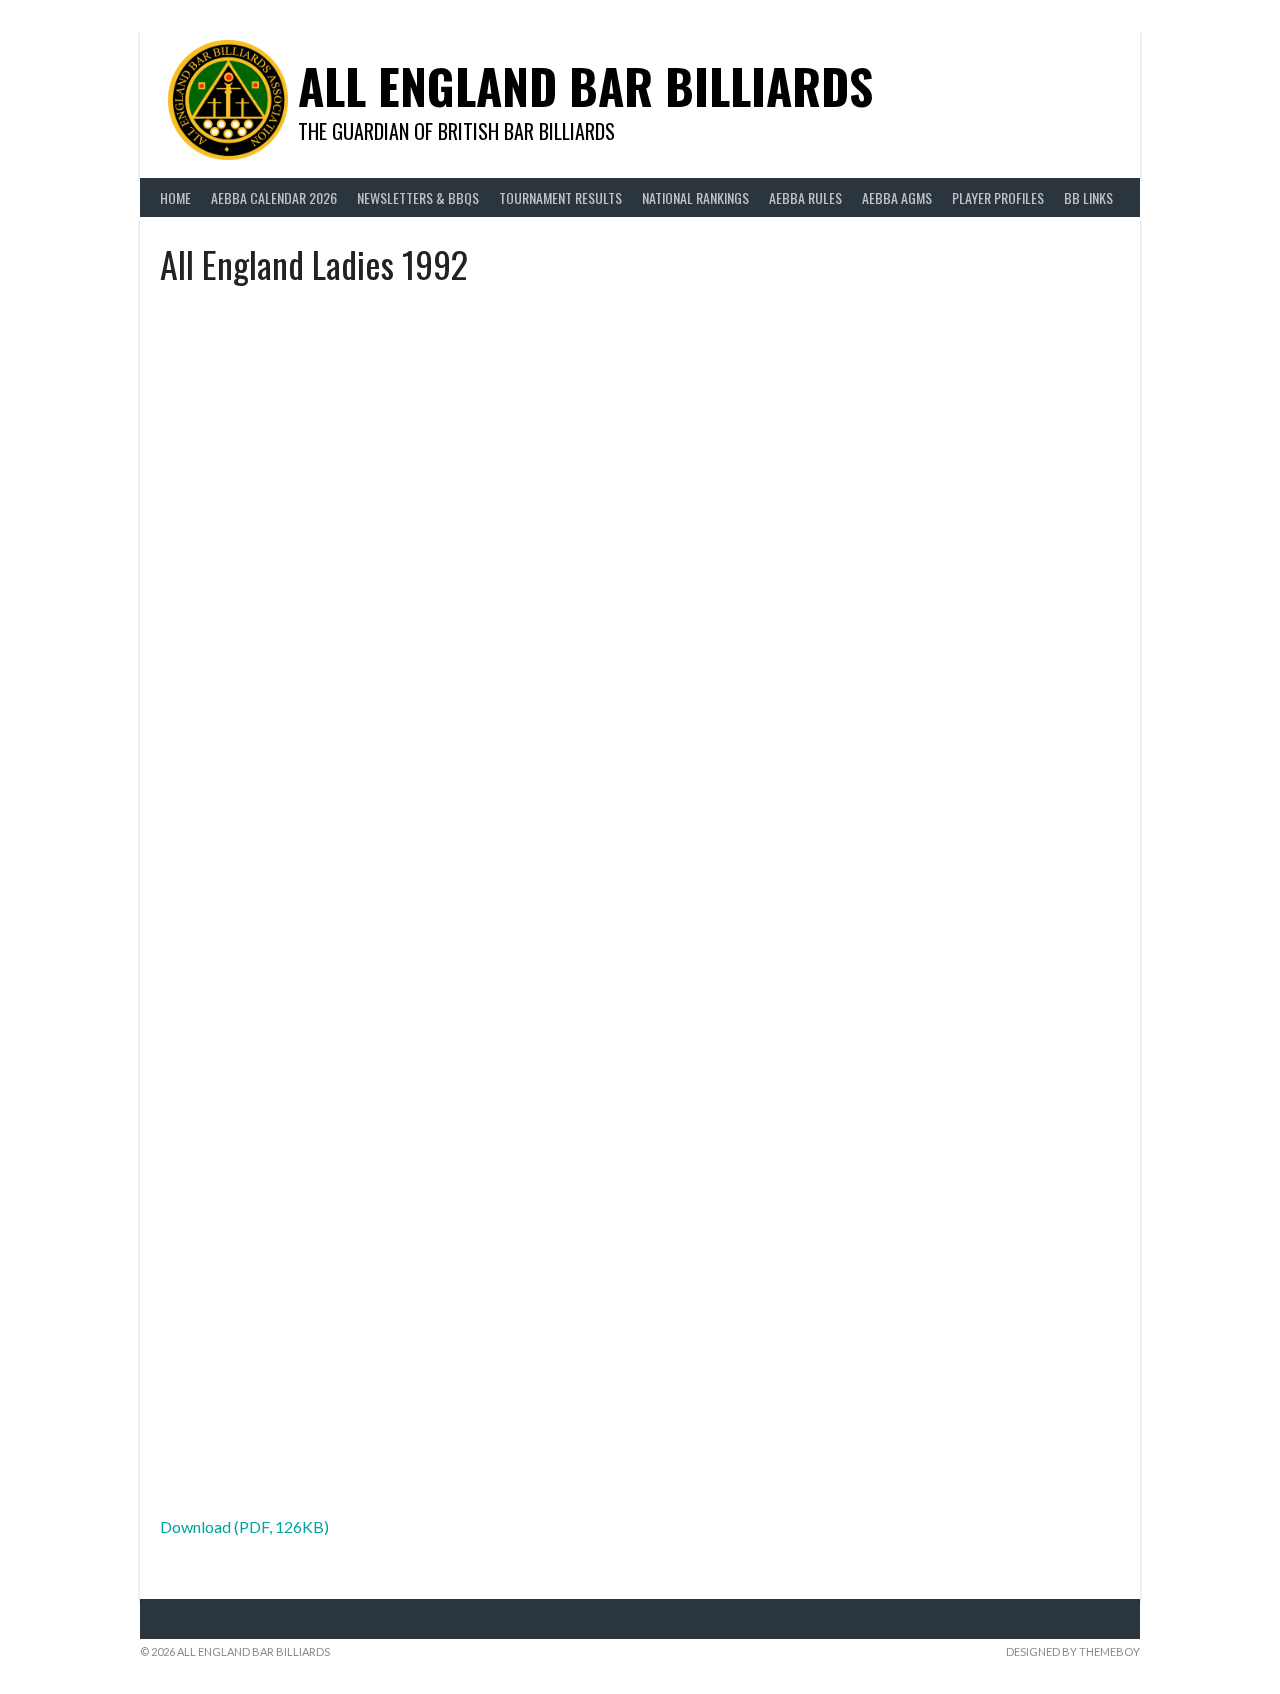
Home (175, 197)
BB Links (1088, 197)
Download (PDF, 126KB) (244, 1526)
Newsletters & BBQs (418, 197)
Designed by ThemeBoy (1073, 1651)
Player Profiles (998, 197)
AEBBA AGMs (897, 197)
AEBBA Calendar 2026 (274, 197)
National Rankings (695, 197)
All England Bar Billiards (585, 85)
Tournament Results (560, 197)
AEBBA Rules (805, 197)
